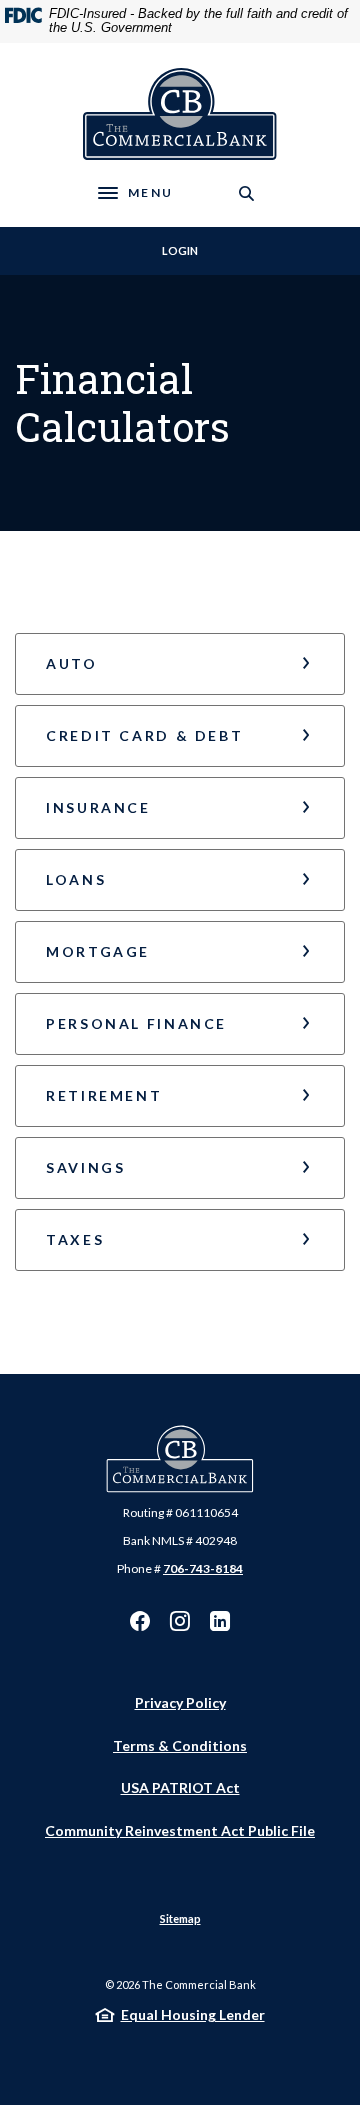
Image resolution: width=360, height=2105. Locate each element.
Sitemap (180, 1918)
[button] (180, 664)
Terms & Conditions (180, 1745)
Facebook (140, 1621)
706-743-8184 (203, 1568)
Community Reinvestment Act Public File (180, 1830)
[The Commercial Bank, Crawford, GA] (180, 114)
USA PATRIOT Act (180, 1787)
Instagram (180, 1621)
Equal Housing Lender (193, 2014)
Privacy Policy (180, 1702)
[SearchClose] (247, 193)
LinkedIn (220, 1621)
